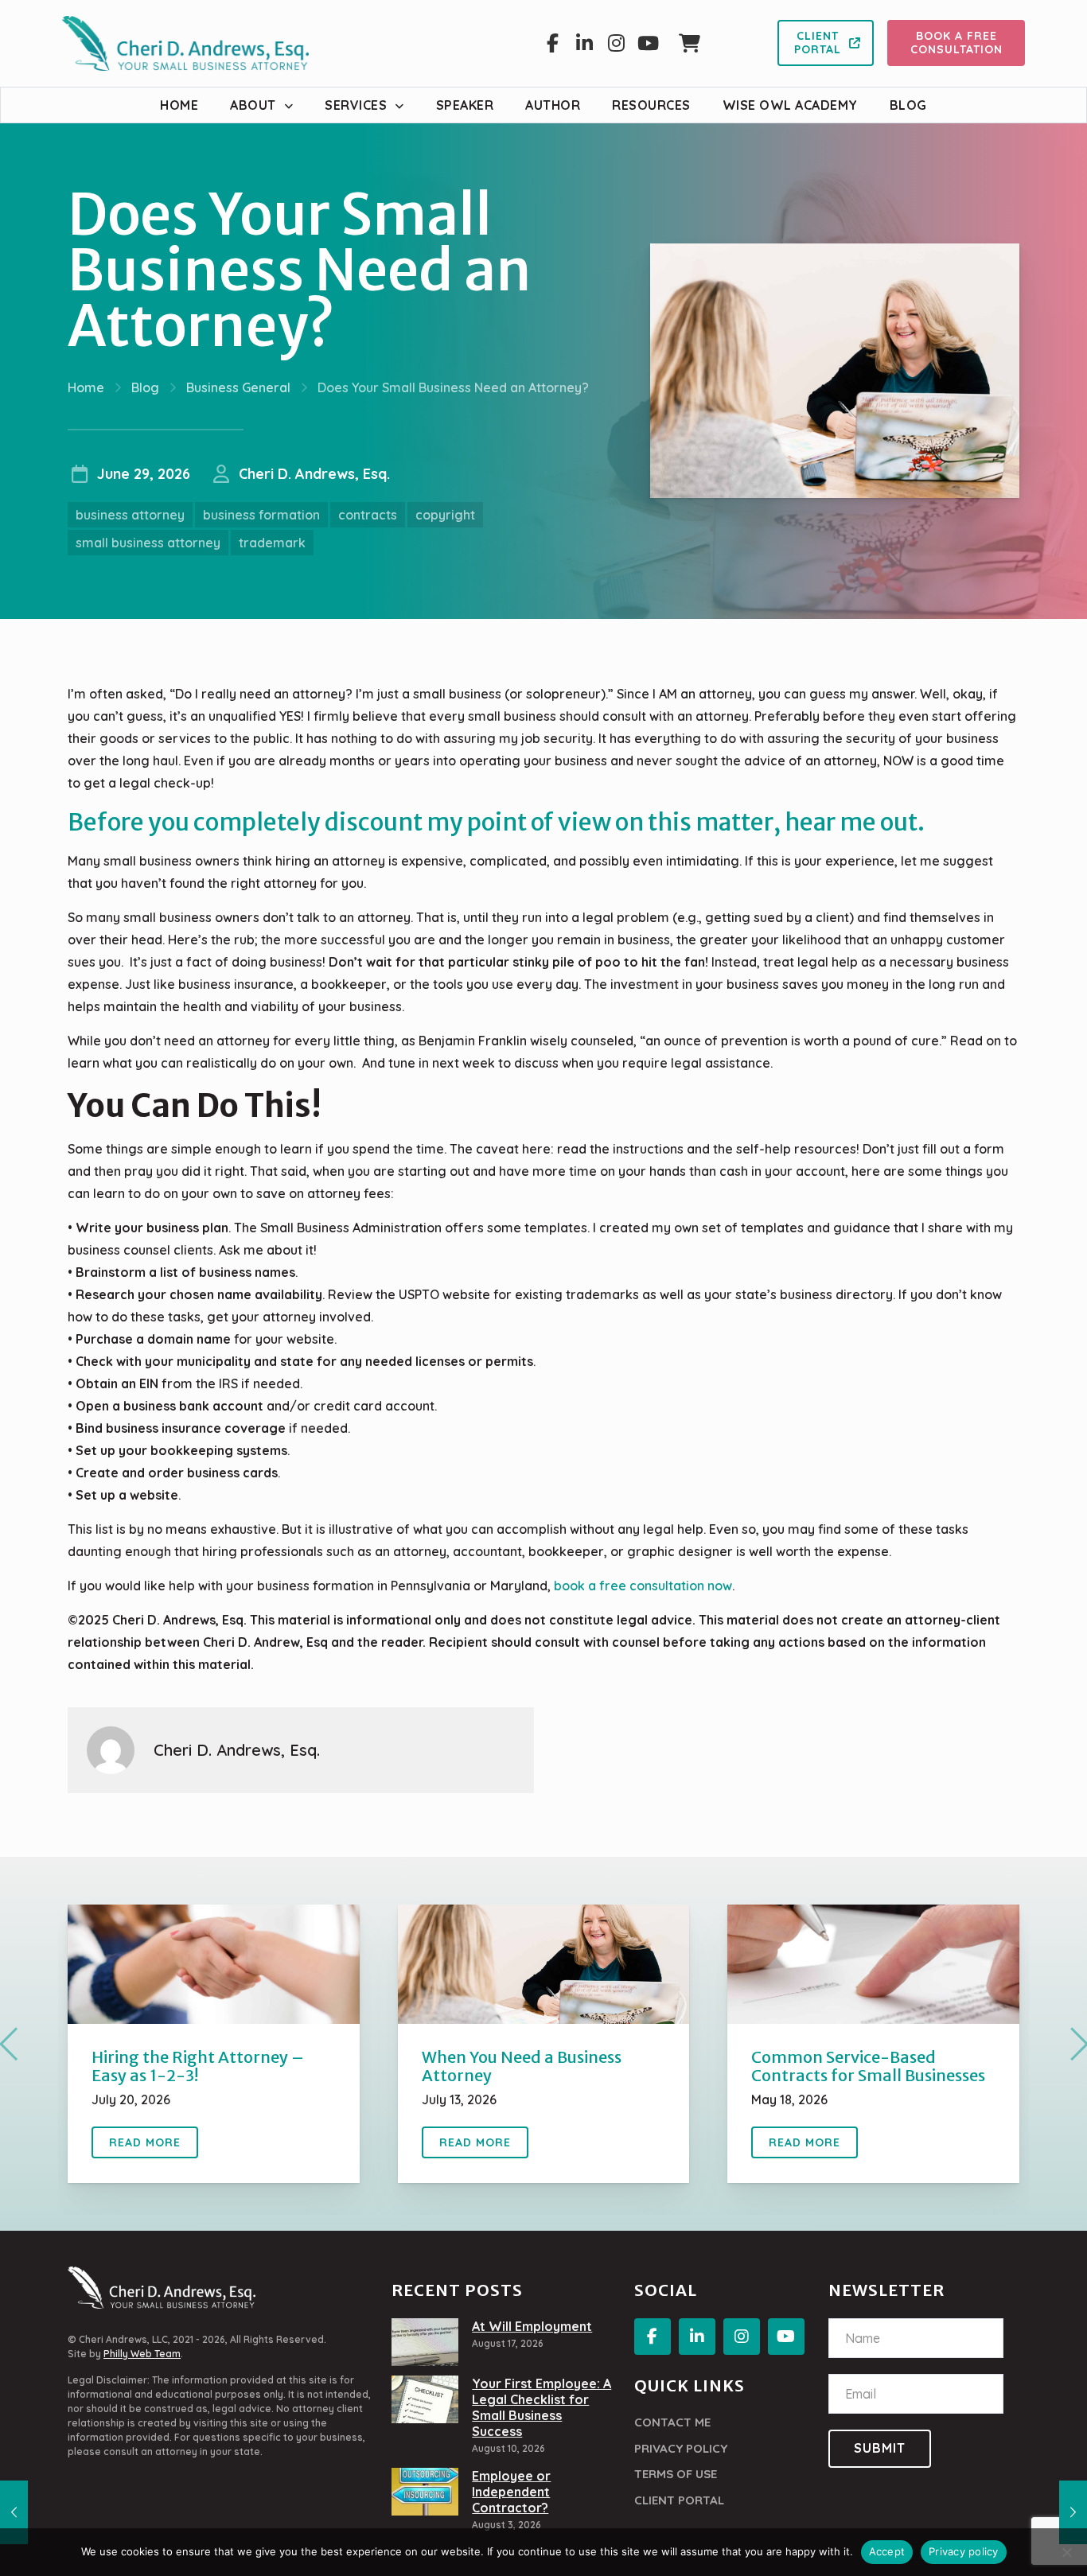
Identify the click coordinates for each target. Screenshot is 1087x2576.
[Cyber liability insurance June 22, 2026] (14, 2512)
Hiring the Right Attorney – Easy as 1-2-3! (198, 2066)
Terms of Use (676, 2474)
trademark (272, 543)
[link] (214, 1964)
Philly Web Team (142, 2354)
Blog (145, 387)
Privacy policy (964, 2551)
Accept (887, 2551)
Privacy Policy (681, 2448)
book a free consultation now (643, 1586)
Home (86, 387)
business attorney (130, 515)
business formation (261, 515)
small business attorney (148, 543)
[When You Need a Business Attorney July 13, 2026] (1073, 2512)
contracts (368, 515)
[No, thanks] (1067, 2552)
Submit (880, 2448)
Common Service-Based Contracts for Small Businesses (868, 2066)
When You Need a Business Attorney (522, 2066)
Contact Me (672, 2422)
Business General (238, 387)
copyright (445, 515)
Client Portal (679, 2500)
